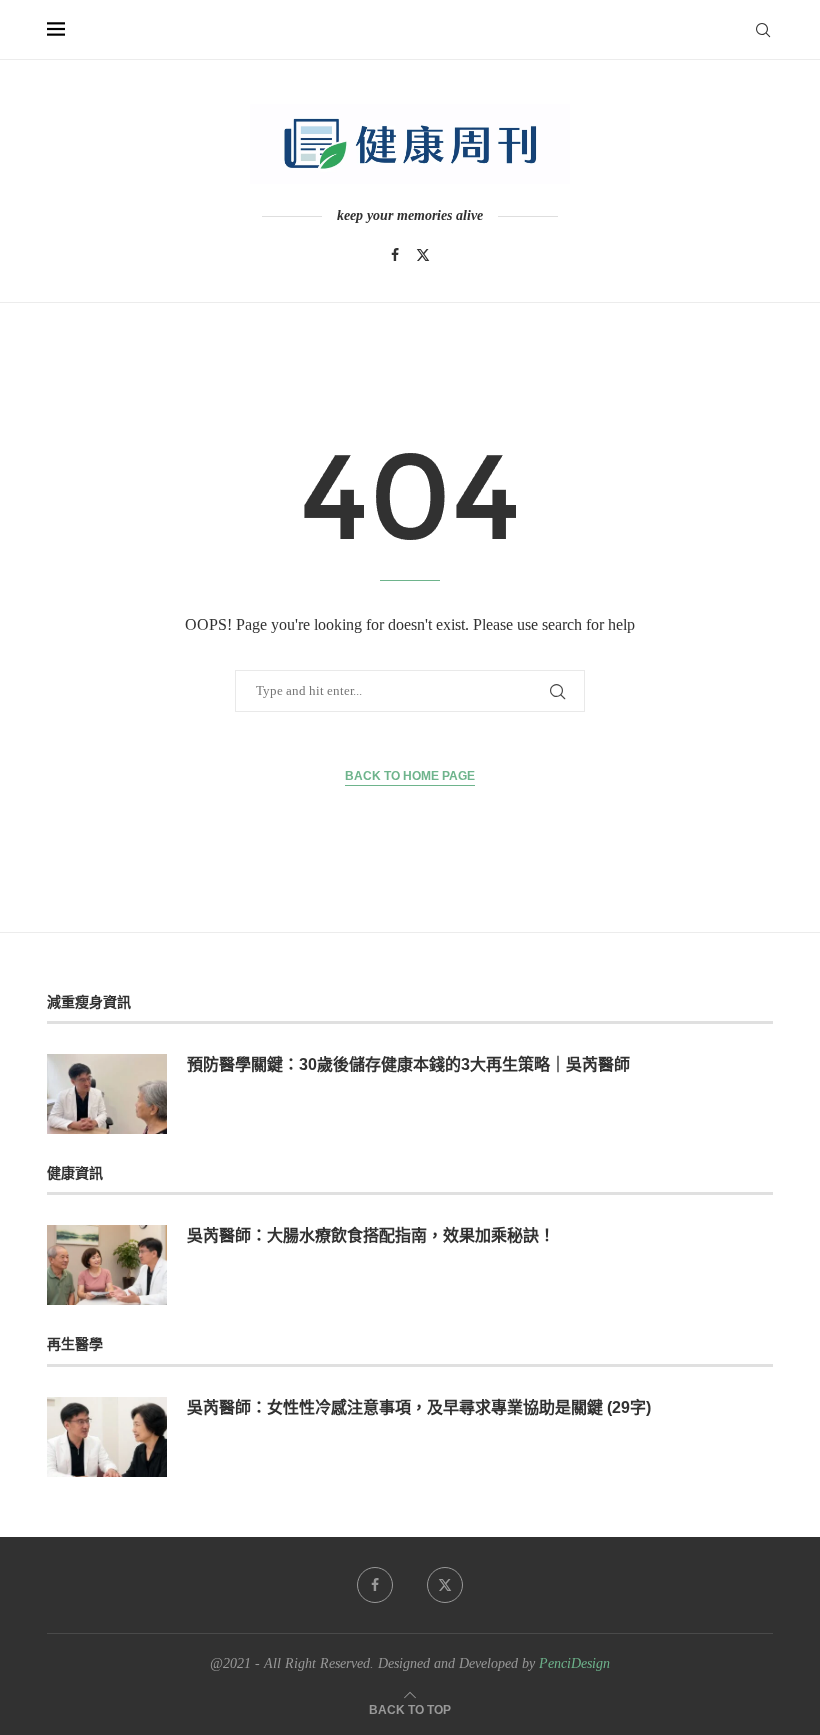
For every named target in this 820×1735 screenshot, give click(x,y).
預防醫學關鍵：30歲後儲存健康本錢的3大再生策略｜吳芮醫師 (408, 1064)
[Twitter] (423, 255)
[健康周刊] (410, 144)
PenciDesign (574, 1663)
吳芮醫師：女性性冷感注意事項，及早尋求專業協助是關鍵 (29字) (419, 1407)
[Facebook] (395, 255)
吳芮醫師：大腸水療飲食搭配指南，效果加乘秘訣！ (371, 1235)
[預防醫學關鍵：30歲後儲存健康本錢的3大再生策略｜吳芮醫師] (107, 1094)
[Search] (763, 30)
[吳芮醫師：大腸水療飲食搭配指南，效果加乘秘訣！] (107, 1265)
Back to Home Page (410, 776)
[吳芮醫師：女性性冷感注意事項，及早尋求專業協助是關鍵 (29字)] (107, 1437)
